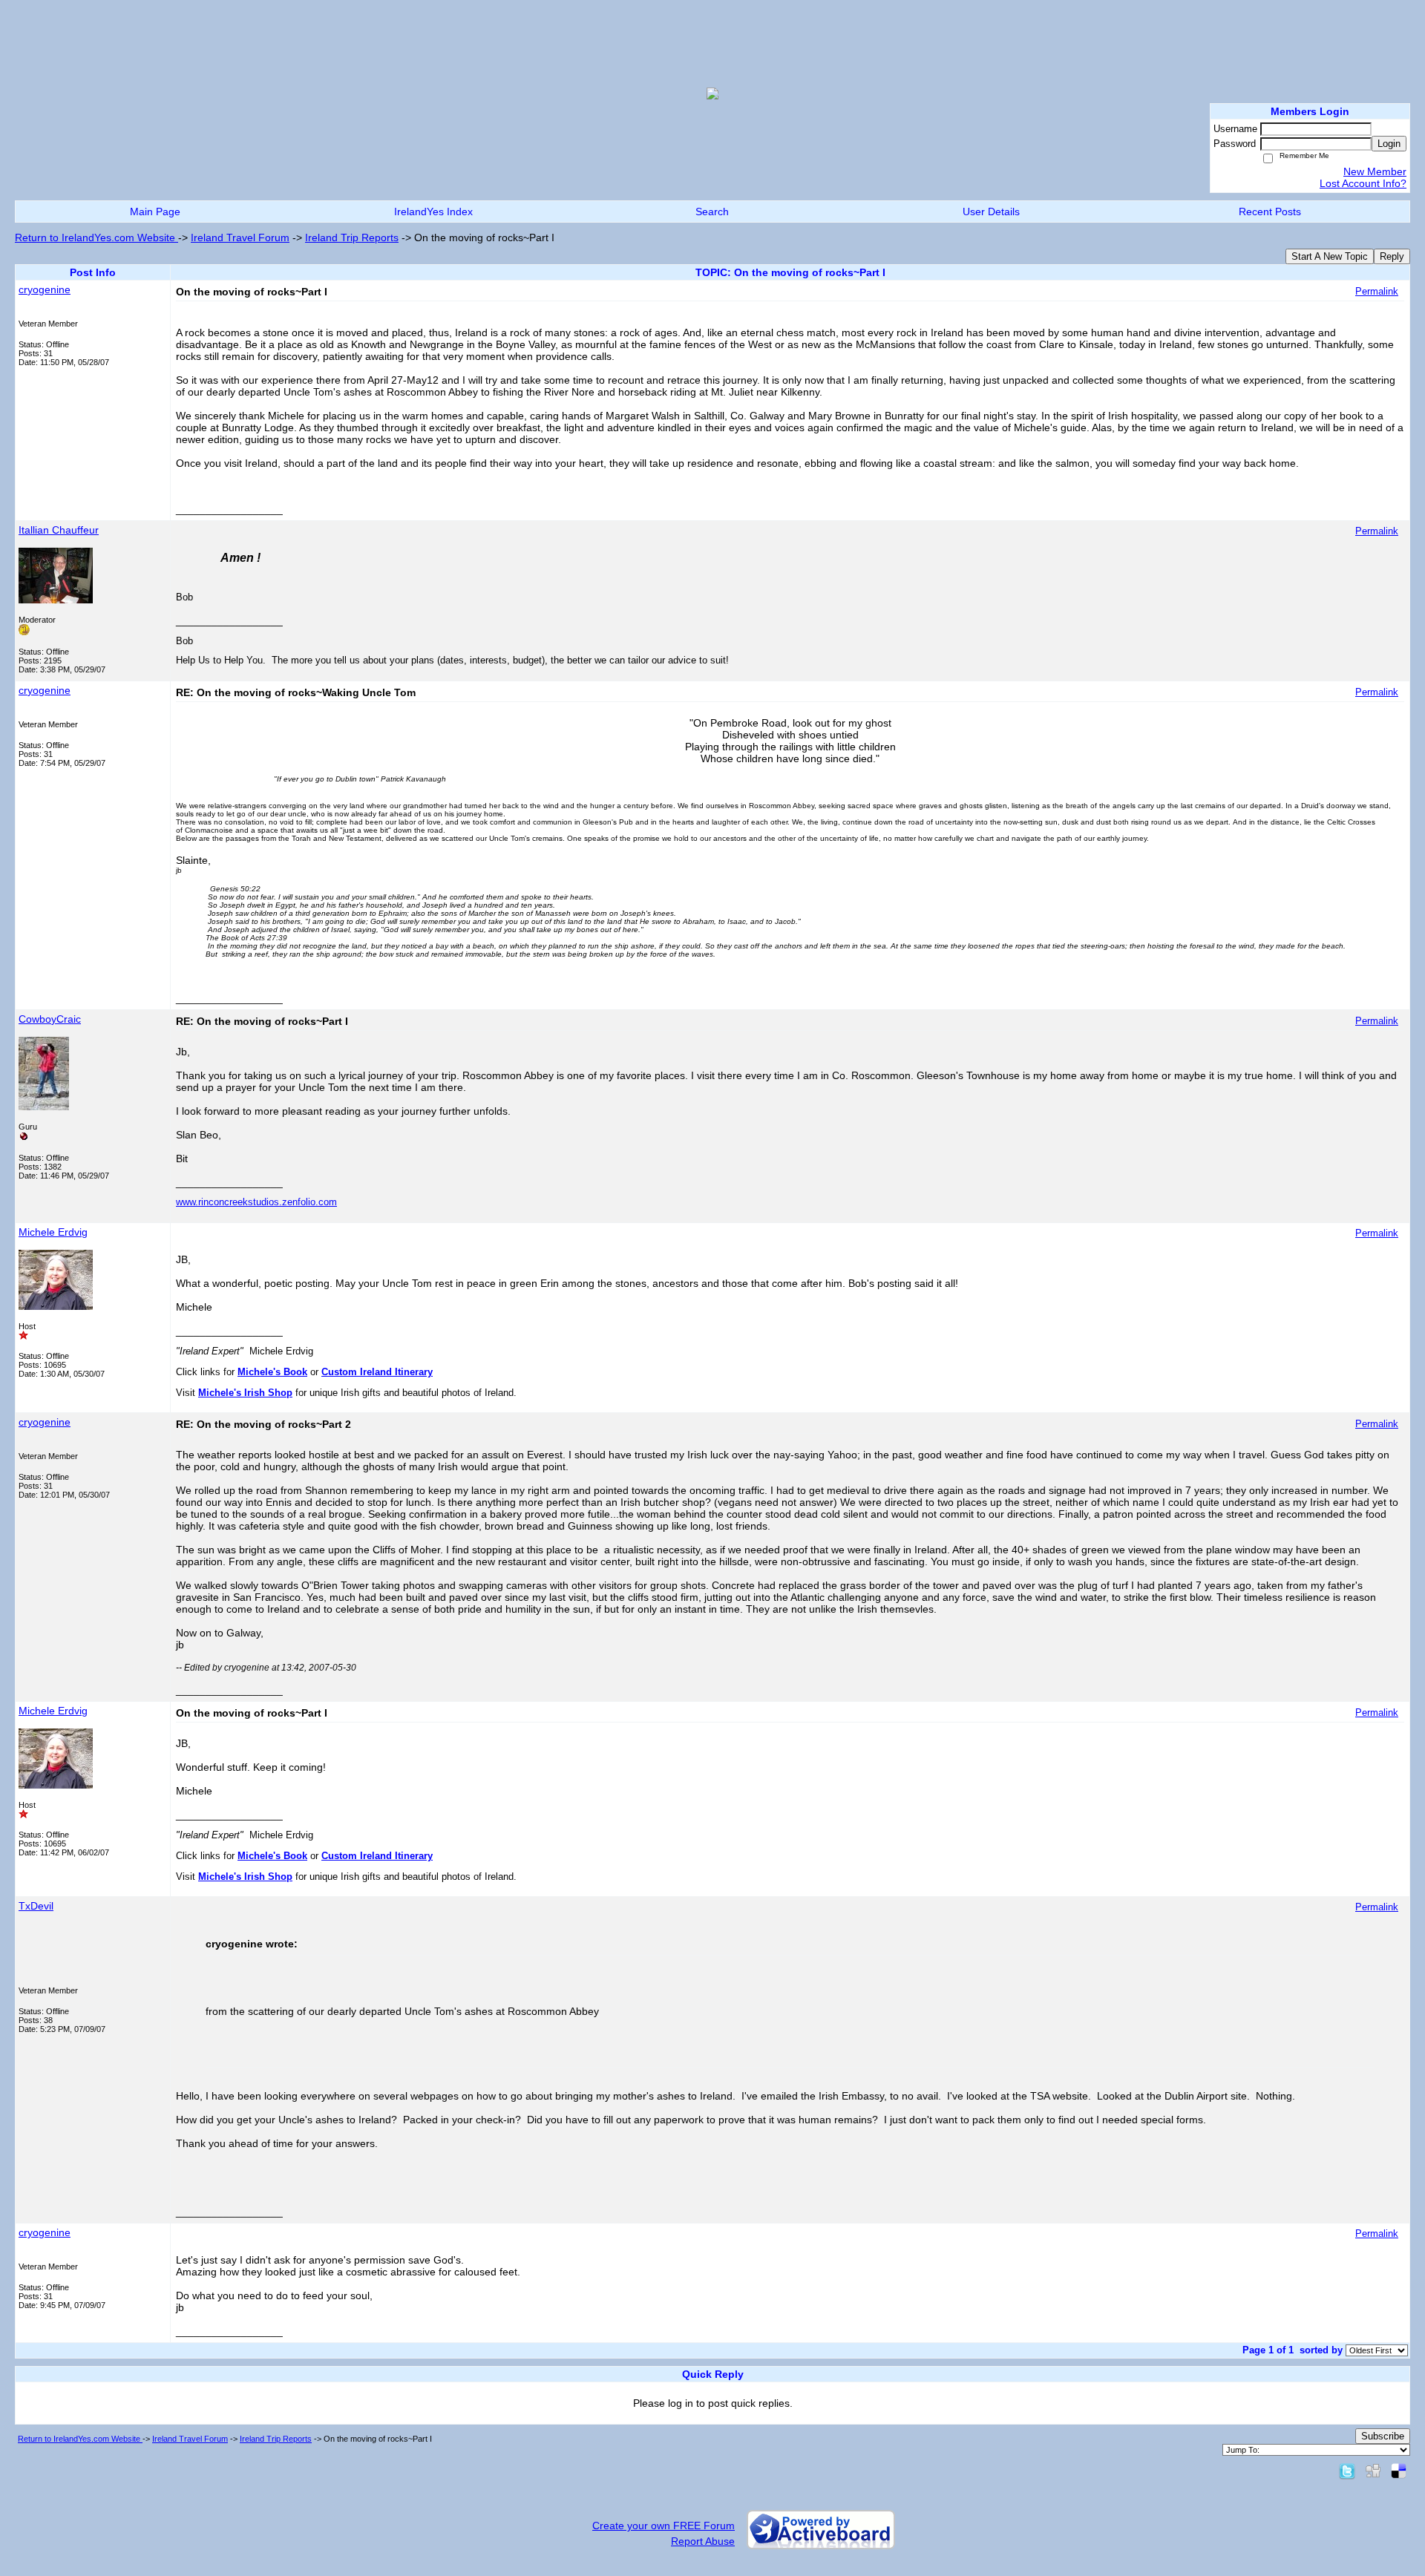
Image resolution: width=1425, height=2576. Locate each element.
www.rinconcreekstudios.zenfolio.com (256, 1202)
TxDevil (36, 1906)
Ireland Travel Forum (240, 237)
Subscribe (1383, 2436)
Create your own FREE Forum (664, 2526)
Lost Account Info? (1363, 183)
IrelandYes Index (433, 212)
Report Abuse (703, 2541)
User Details (991, 212)
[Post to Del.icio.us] (1399, 2471)
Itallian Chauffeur (59, 530)
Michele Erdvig (53, 1232)
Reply (1392, 256)
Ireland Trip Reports (352, 237)
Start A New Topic (1330, 256)
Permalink (1377, 292)
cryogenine (45, 289)
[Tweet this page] (1347, 2471)
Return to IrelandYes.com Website (96, 237)
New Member (1375, 171)
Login (1389, 144)
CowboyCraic (50, 1019)
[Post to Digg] (1373, 2471)
